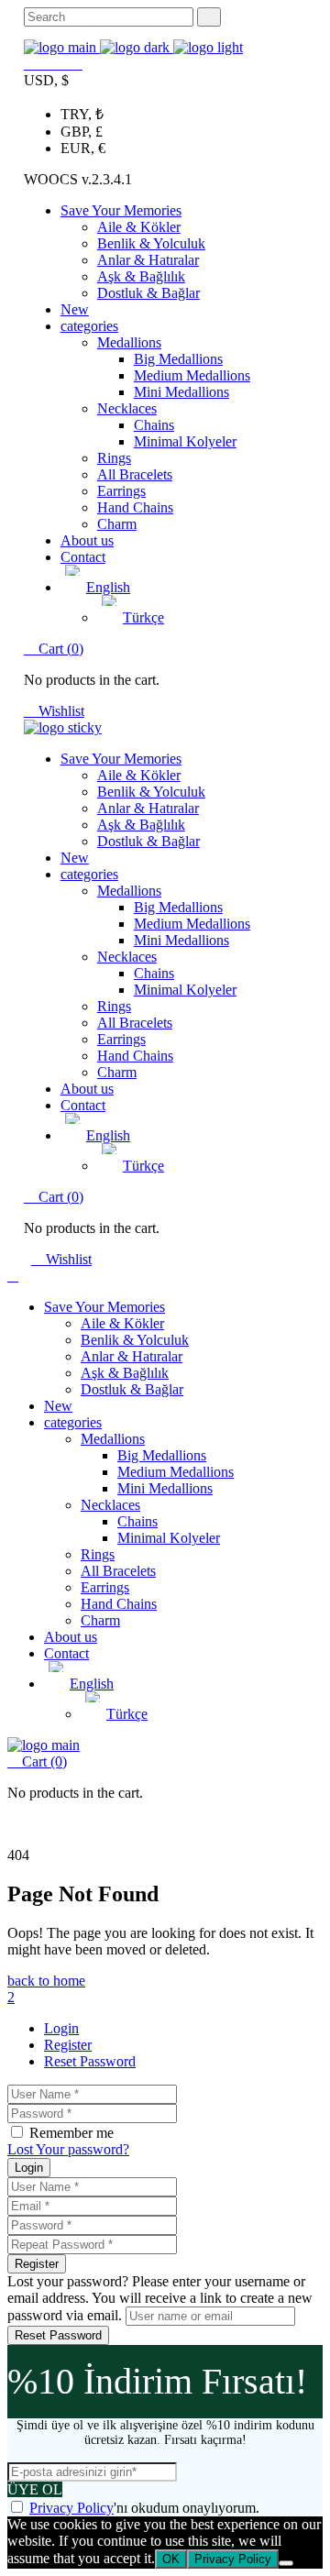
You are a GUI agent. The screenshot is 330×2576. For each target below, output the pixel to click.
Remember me (71, 2133)
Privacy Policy (71, 2508)
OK (171, 2559)
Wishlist (60, 711)
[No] (286, 2563)
